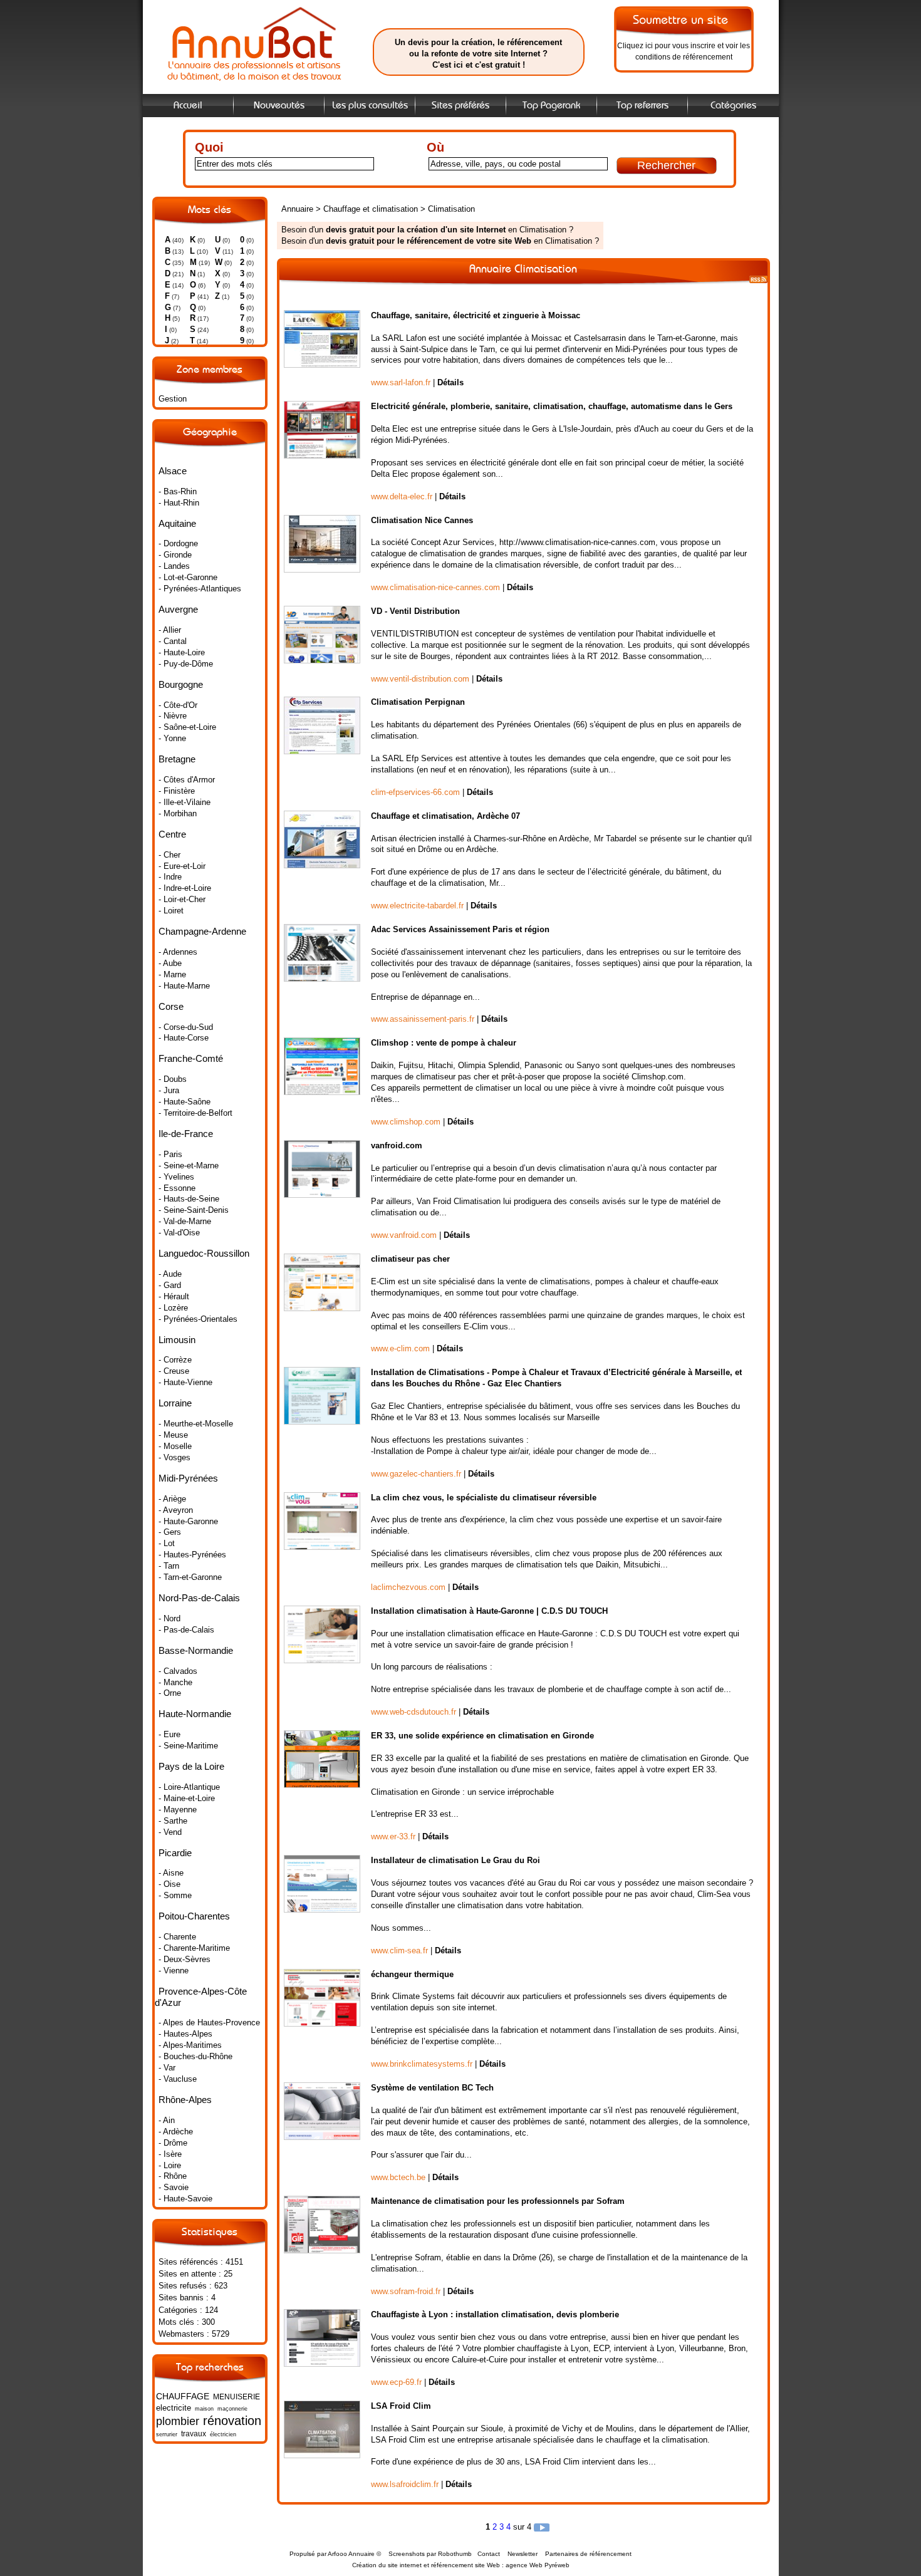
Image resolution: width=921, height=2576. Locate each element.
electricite (174, 2408)
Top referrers (643, 106)
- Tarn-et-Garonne (190, 1577)
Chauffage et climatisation (372, 209)
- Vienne (174, 1971)
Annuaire (297, 209)
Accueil (188, 106)
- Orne (170, 1693)
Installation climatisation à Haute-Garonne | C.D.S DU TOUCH (489, 1611)
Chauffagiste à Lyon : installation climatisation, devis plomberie (495, 2314)
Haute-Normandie (195, 1714)
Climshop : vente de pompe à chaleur (444, 1043)
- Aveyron (176, 1510)
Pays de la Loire (191, 1766)
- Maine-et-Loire (187, 1798)
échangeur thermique (412, 1974)
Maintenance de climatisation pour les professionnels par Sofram (498, 2201)
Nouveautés (279, 106)
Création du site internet (387, 2565)
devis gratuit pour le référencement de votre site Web (429, 241)
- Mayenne (178, 1810)
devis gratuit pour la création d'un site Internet (416, 230)
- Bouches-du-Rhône (195, 2056)
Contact (489, 2554)
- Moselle (175, 1446)
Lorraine (175, 1403)
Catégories (733, 106)
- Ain (167, 2120)
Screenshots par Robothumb (430, 2554)
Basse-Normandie (196, 1650)
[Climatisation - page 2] (542, 2527)
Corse (171, 1006)
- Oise (169, 1884)
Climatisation (451, 209)
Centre (172, 834)
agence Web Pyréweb (538, 2565)
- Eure (169, 1734)
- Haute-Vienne (185, 1382)
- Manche (175, 1682)
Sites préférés (460, 106)
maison (204, 2409)
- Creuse (174, 1371)
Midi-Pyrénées (188, 1478)
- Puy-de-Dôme (186, 664)
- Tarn (169, 1566)
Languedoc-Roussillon (204, 1253)
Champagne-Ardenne (202, 931)
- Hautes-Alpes (185, 2034)
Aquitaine (177, 523)
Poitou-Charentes (194, 1916)
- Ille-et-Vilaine (185, 802)
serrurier (167, 2434)
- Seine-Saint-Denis (194, 1210)
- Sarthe (173, 1821)
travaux (194, 2434)
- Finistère (177, 791)
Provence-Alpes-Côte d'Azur (201, 1997)
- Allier (170, 630)
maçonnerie (232, 2409)
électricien (223, 2434)
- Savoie (174, 2187)
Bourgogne (181, 684)
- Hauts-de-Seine (189, 1199)
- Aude (170, 1274)
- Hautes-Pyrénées (192, 1555)
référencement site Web (466, 2565)
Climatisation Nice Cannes (422, 520)
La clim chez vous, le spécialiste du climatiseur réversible (484, 1498)
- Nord (169, 1618)
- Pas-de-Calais (186, 1630)
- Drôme (173, 2143)
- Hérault (174, 1296)
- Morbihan (178, 813)
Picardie (175, 1853)
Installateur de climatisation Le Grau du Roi (455, 1860)
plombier (178, 2421)
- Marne (172, 974)
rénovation (232, 2420)
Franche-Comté (191, 1058)
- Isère (170, 2154)
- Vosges (174, 1457)
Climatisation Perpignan (418, 702)
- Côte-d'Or (178, 705)
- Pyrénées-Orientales (198, 1319)
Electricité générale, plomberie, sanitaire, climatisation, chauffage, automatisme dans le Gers (552, 406)
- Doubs (173, 1079)
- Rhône (173, 2176)
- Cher (169, 855)
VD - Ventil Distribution (415, 611)
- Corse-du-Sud (186, 1027)
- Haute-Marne (184, 986)
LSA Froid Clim (401, 2406)
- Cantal (173, 641)
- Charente (177, 1937)
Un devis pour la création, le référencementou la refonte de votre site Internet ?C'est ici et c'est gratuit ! (478, 54)
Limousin (177, 1340)
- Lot (167, 1543)
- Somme (175, 1895)
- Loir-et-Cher (182, 899)
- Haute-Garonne (188, 1521)
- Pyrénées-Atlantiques (200, 589)
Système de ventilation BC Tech (432, 2088)
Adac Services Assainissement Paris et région (460, 929)
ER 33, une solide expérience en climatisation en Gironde (482, 1736)
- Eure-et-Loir (182, 866)
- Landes (174, 566)
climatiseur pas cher (410, 1259)
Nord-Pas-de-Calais (199, 1598)
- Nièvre (173, 716)
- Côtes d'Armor (187, 780)
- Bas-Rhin (178, 491)
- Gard (170, 1285)
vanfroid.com (397, 1145)
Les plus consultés (370, 106)
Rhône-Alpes (185, 2100)
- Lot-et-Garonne (188, 577)
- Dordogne (178, 543)
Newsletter (523, 2554)
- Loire (170, 2165)
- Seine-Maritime (188, 1746)
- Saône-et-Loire (187, 727)
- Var (167, 2068)
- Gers (170, 1532)
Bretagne (177, 759)
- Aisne (171, 1873)
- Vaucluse (178, 2079)
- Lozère (173, 1308)
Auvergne (178, 609)
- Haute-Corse (184, 1038)
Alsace (173, 471)
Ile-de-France (186, 1134)
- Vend (170, 1832)
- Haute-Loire (182, 652)
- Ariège (172, 1499)
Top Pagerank (551, 106)
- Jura (169, 1090)
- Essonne (177, 1188)
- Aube (170, 963)
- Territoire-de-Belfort (195, 1113)
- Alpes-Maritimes (190, 2045)
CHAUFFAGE (183, 2396)
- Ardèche (176, 2132)
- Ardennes (178, 952)
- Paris (170, 1154)
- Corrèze (175, 1360)
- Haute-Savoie (185, 2199)
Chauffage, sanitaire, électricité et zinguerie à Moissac (476, 315)
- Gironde (175, 555)
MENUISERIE (237, 2397)
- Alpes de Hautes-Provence (209, 2023)
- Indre (170, 877)
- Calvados (178, 1671)
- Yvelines (176, 1177)
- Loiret (171, 911)
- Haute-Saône (185, 1102)
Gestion (173, 399)
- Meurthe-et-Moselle (196, 1424)
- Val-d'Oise (179, 1233)
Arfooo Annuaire (351, 2554)
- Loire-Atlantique (189, 1787)
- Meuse (173, 1435)
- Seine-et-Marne (189, 1166)
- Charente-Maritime (194, 1948)
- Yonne (172, 738)
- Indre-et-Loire (185, 888)
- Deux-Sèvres (185, 1959)
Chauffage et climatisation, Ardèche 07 (445, 816)
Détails (450, 382)
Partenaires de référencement (588, 2554)
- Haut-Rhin (179, 503)
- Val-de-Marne (185, 1221)
